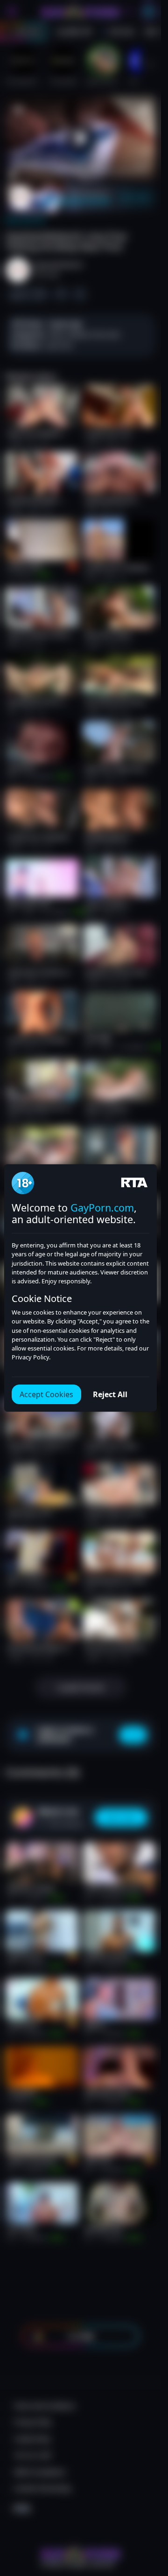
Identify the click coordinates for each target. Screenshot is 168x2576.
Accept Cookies (46, 1394)
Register (80, 2553)
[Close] (146, 2522)
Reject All (110, 1394)
